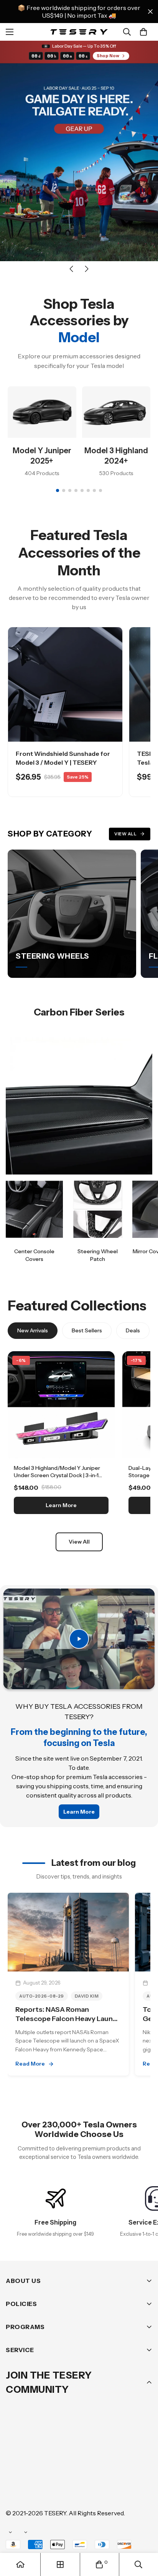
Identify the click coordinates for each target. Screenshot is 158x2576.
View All (125, 834)
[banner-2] (98, 1209)
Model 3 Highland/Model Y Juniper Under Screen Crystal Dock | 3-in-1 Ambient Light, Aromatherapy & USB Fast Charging (60, 1479)
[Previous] (71, 269)
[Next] (87, 269)
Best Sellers (87, 1330)
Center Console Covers (34, 1255)
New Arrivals (33, 1330)
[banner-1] (34, 1209)
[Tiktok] (15, 2490)
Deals (133, 1330)
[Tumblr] (107, 2467)
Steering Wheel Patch (98, 1255)
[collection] (60, 2564)
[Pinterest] (15, 2467)
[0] (143, 32)
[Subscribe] (144, 2447)
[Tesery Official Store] (79, 32)
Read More (30, 2064)
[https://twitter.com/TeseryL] (84, 2467)
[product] (20, 2564)
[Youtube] (130, 2467)
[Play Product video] (79, 1639)
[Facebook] (38, 2467)
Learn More (61, 1505)
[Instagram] (61, 2467)
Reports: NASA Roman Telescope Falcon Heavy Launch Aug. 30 (68, 2019)
